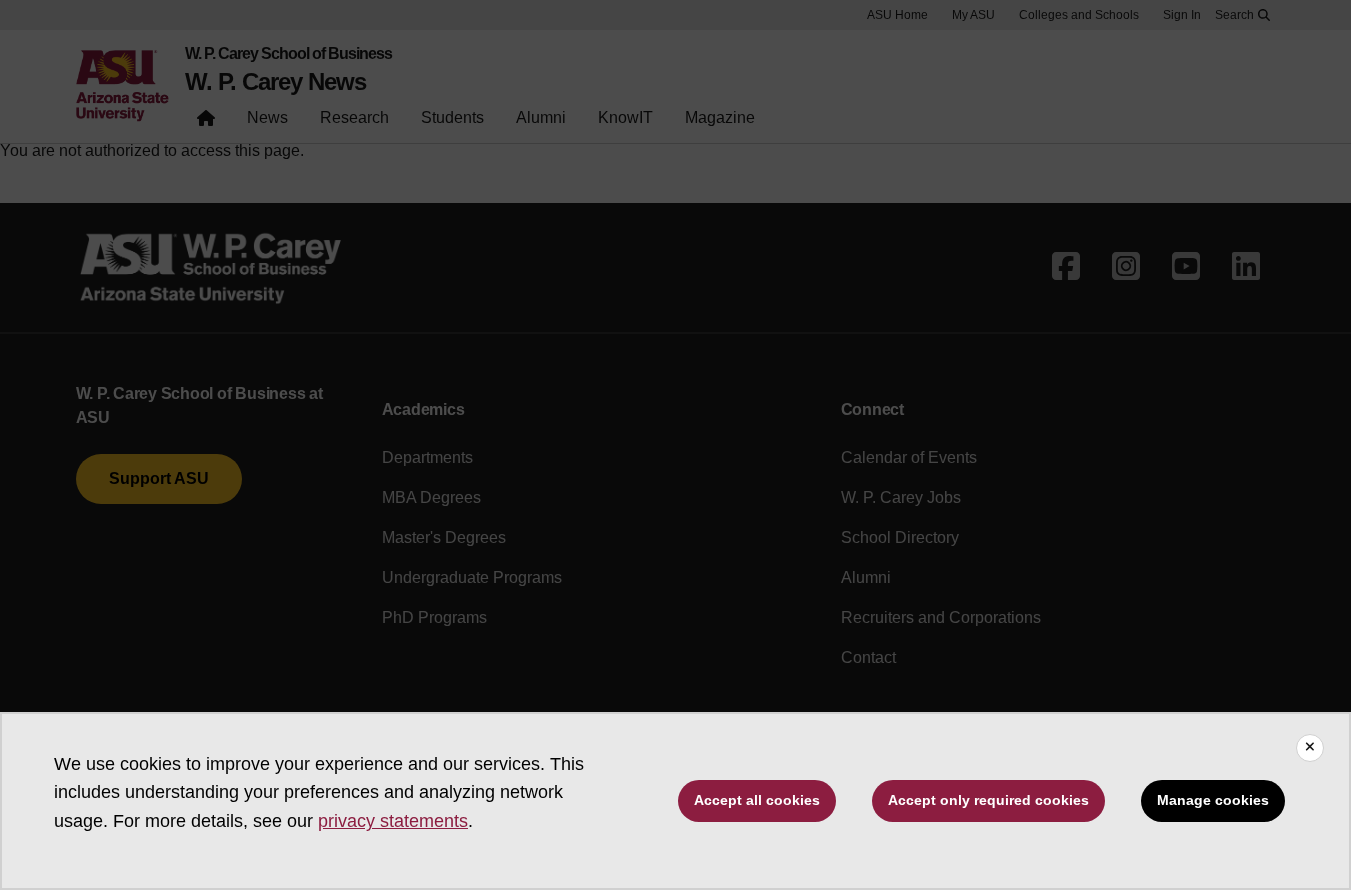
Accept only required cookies (988, 800)
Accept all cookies (757, 800)
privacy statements (393, 821)
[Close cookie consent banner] (1310, 748)
